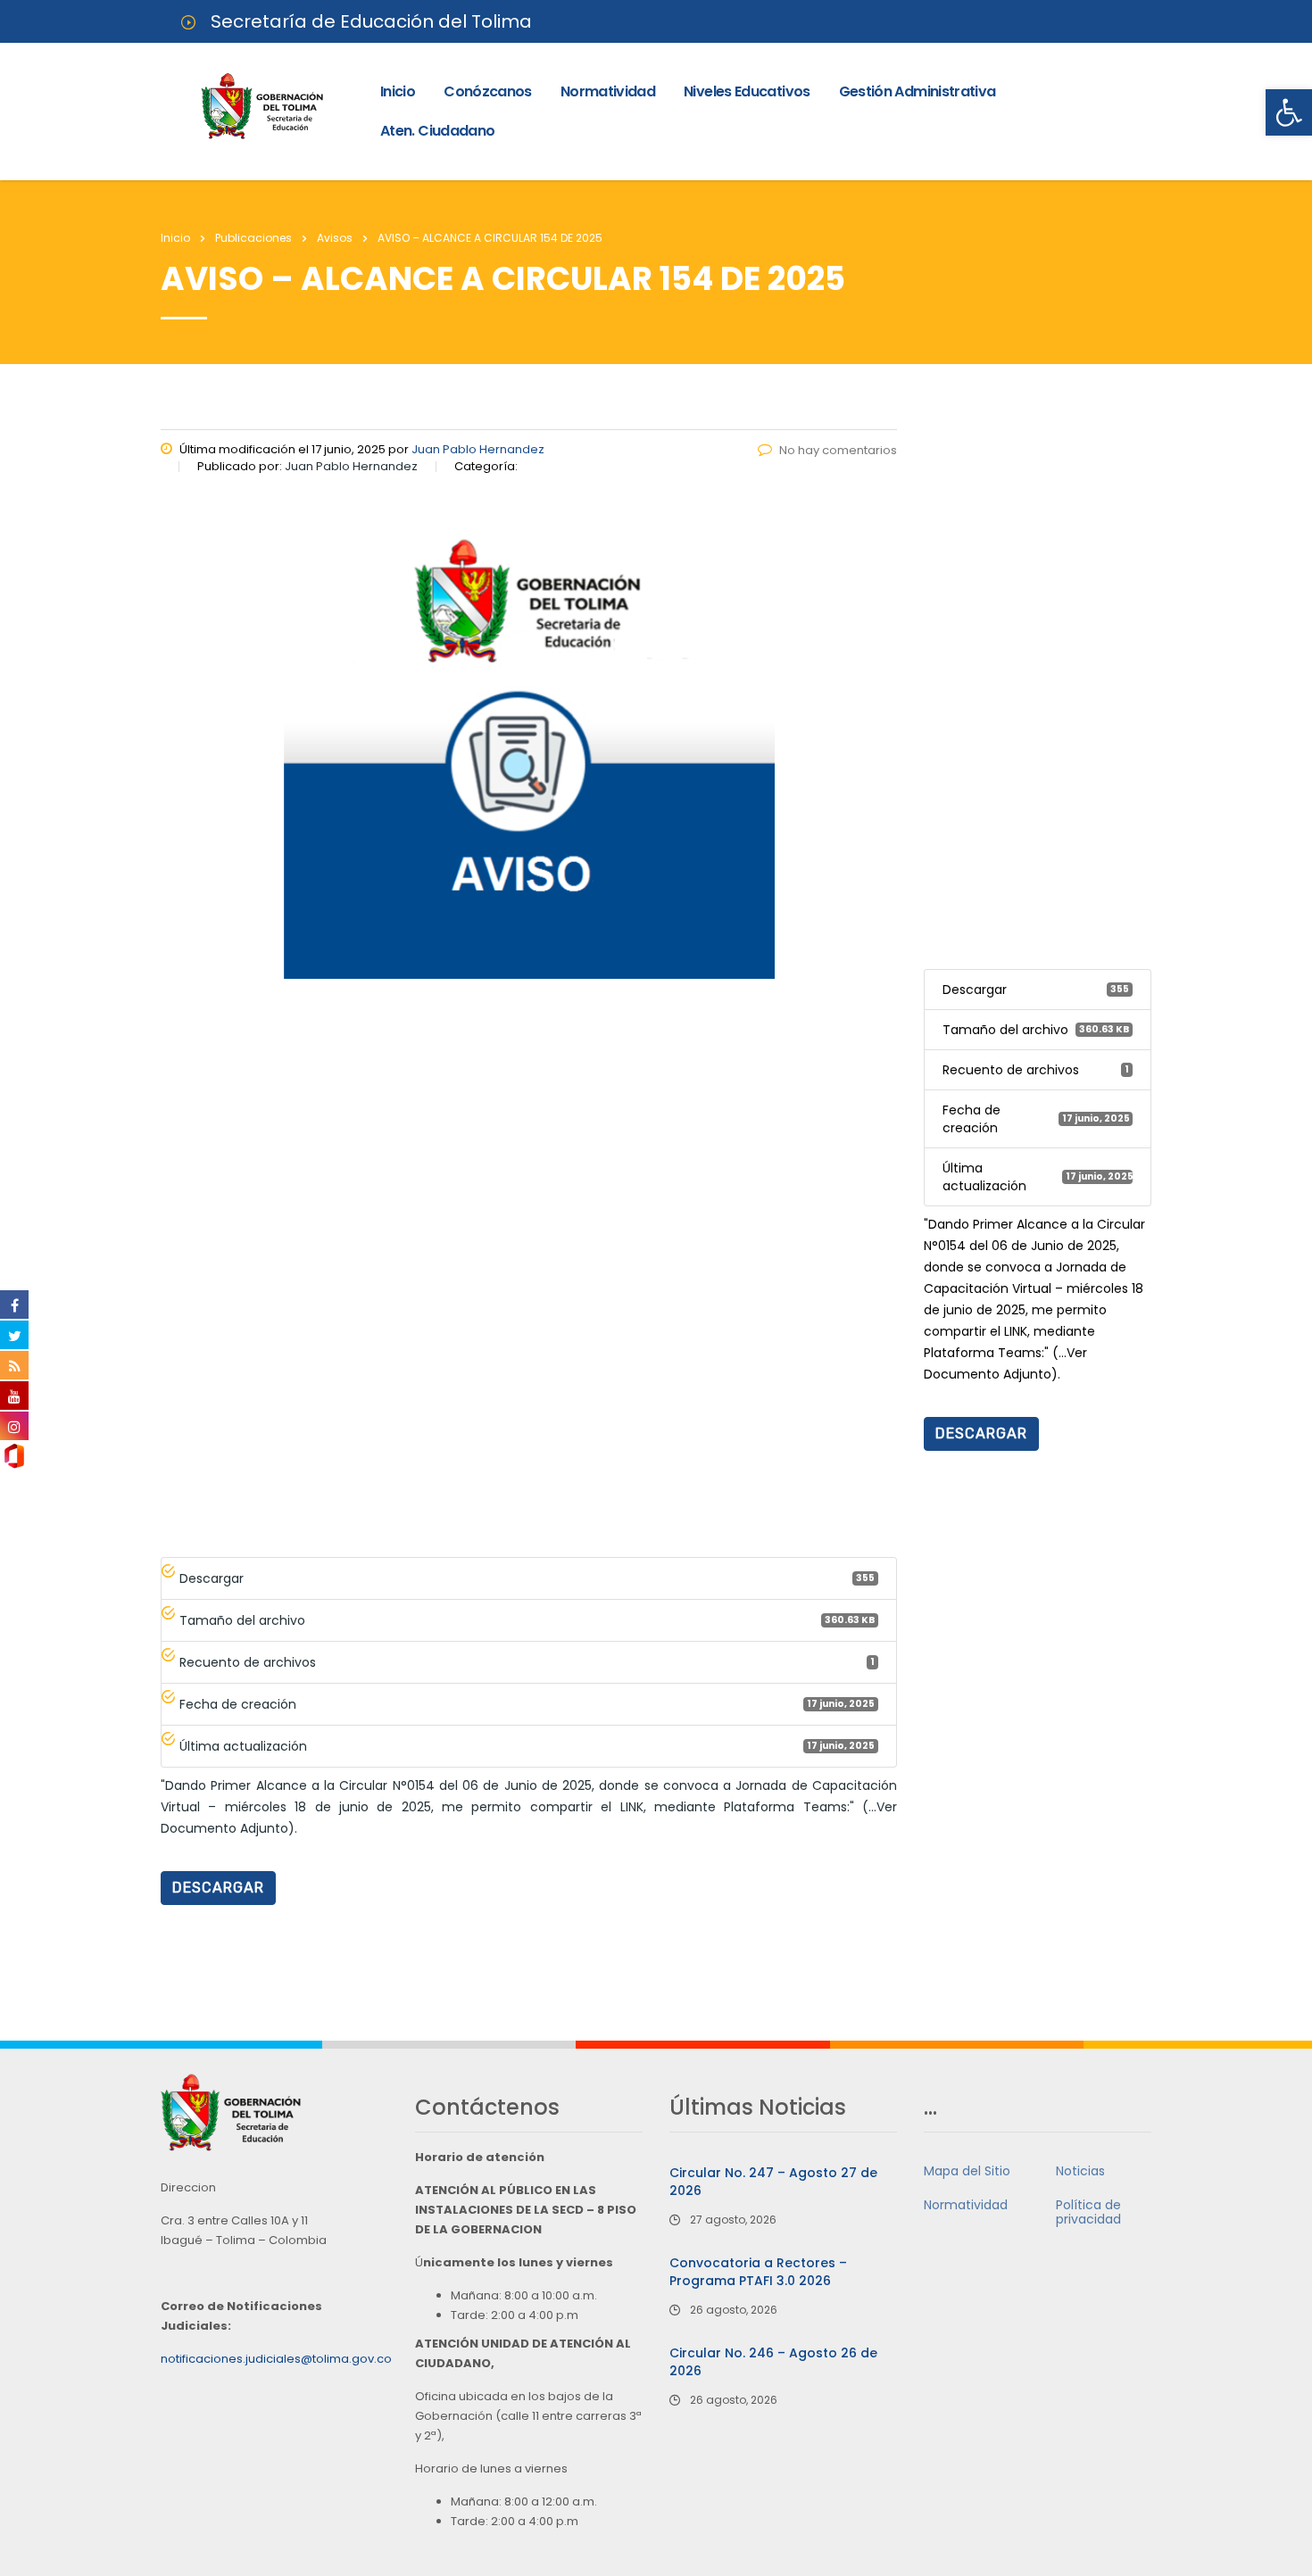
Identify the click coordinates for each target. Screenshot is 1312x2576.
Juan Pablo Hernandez (478, 449)
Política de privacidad (1088, 2212)
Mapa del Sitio (967, 2171)
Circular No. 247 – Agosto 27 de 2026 (773, 2182)
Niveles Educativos (747, 91)
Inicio (398, 91)
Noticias (1080, 2171)
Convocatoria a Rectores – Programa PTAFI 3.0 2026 (758, 2272)
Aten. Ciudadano (437, 131)
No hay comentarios (838, 450)
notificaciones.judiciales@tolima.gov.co (276, 2359)
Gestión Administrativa (918, 91)
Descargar (218, 1888)
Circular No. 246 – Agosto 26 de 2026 (773, 2362)
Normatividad (608, 91)
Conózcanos (488, 91)
